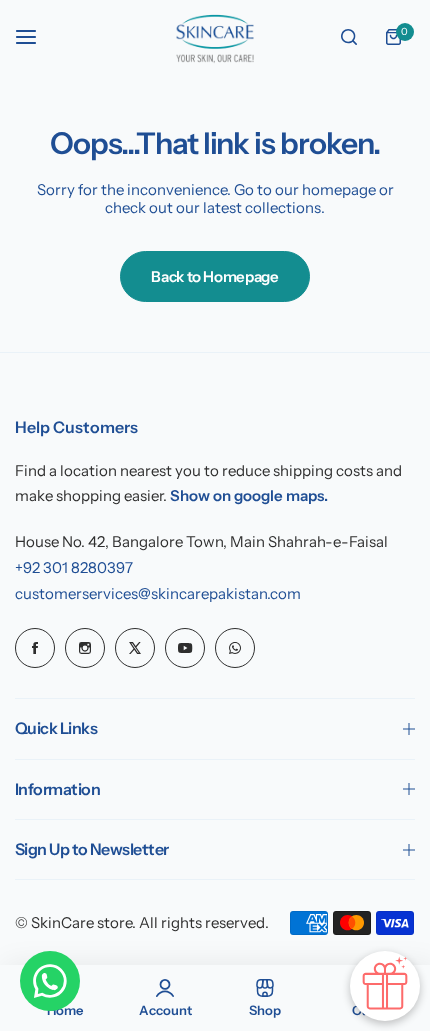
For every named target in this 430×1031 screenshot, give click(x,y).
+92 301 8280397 (74, 567)
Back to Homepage (214, 276)
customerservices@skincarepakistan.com (158, 593)
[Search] (349, 37)
